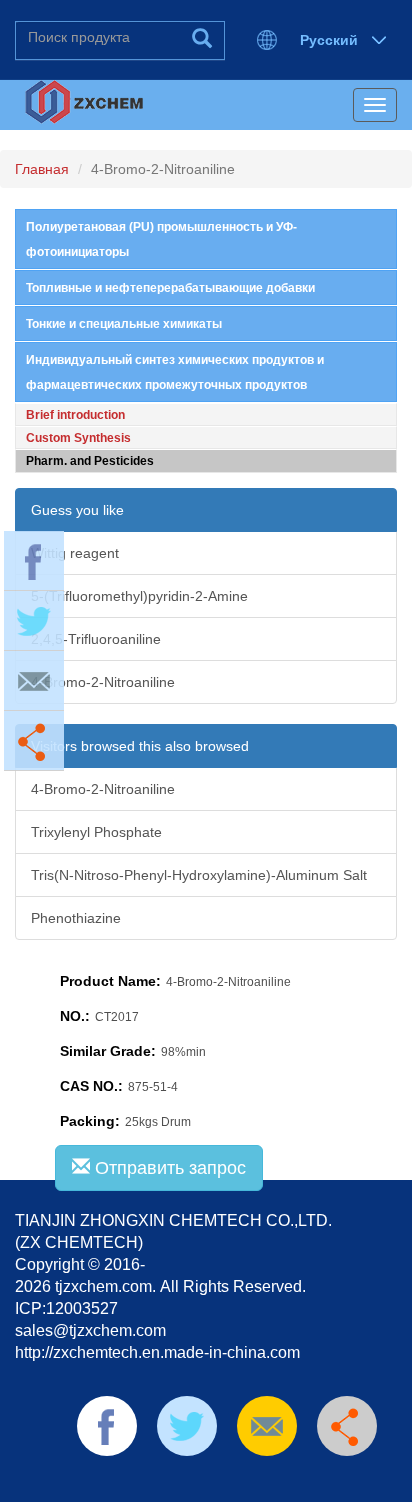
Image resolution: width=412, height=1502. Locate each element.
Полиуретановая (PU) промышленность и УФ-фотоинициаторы (161, 239)
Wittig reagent (75, 553)
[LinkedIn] (186, 1481)
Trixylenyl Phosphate (96, 832)
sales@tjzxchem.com (90, 1330)
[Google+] (281, 1481)
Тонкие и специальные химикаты (124, 324)
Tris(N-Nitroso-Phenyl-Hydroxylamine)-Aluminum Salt (199, 875)
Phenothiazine (76, 918)
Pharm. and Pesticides (90, 461)
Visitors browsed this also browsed (140, 746)
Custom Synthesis (78, 438)
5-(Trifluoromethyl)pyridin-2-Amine (139, 596)
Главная (42, 169)
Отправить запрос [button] (168, 1168)
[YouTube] (250, 1481)
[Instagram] (313, 1481)
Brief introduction (75, 415)
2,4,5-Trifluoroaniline (96, 639)
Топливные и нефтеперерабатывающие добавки (170, 288)
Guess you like (77, 510)
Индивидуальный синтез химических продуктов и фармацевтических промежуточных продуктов (175, 372)
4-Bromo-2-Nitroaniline (103, 682)
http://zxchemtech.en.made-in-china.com (157, 1352)
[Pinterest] (218, 1481)
